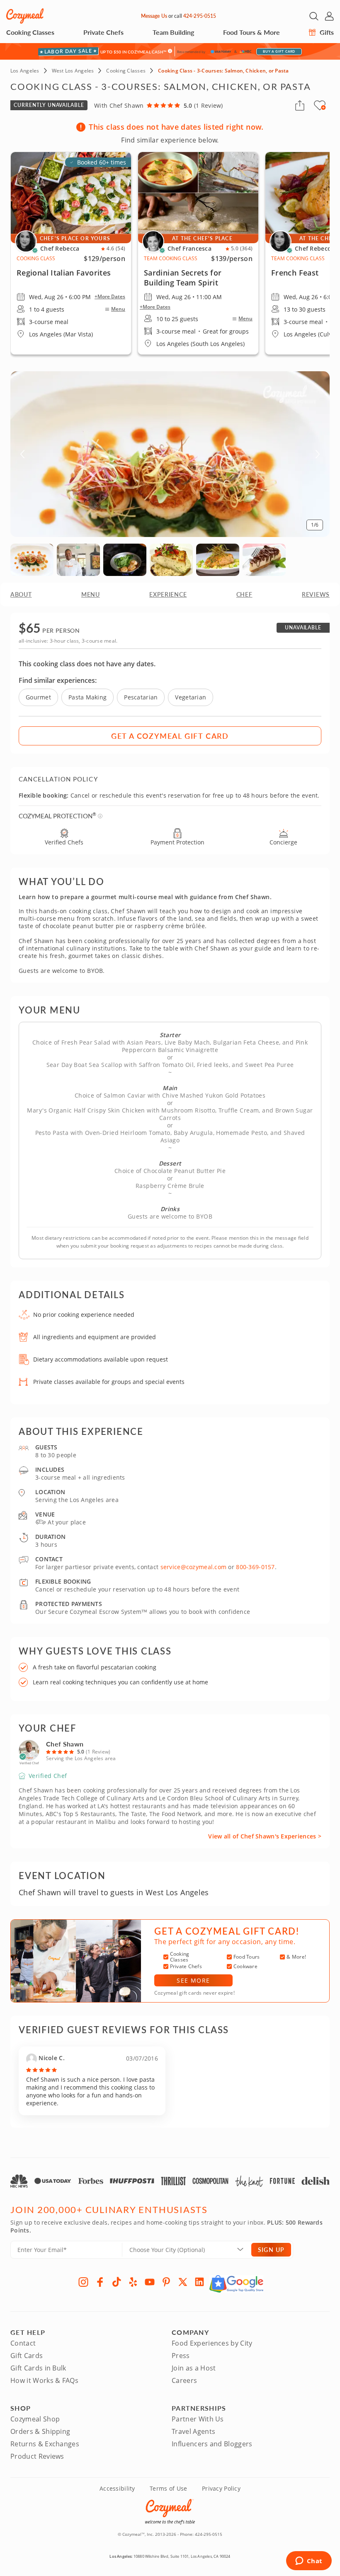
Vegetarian (191, 697)
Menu (118, 309)
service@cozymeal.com (194, 1567)
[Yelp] (133, 2282)
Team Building (173, 32)
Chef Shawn (65, 1744)
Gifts (326, 32)
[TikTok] (117, 2282)
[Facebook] (100, 2282)
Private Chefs (103, 32)
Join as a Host (194, 2368)
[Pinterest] (166, 2282)
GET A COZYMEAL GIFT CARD (170, 736)
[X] (183, 2282)
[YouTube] (150, 2282)
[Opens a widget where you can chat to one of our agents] (309, 2561)
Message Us (154, 16)
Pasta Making (87, 697)
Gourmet (38, 697)
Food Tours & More (251, 32)
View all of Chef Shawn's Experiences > (265, 1836)
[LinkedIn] (199, 2282)
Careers (184, 2380)
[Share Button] (300, 105)
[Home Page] (25, 16)
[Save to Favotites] (323, 107)
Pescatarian (141, 697)
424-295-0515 (200, 16)
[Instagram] (83, 2282)
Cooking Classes (30, 32)
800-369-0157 (255, 1567)
